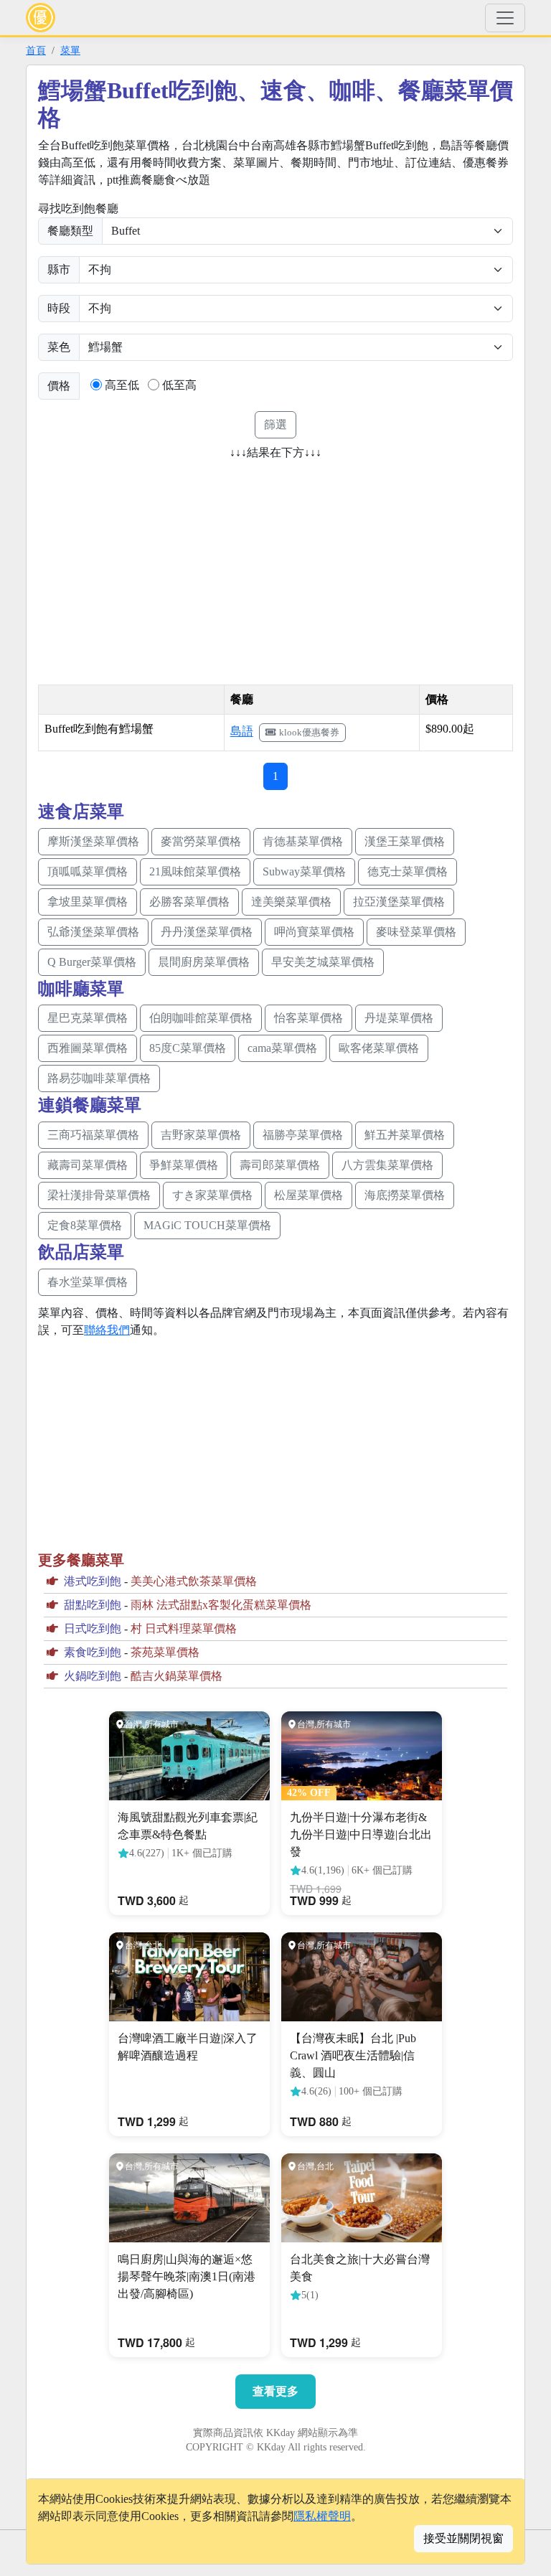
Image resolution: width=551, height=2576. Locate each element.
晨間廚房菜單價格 (204, 962)
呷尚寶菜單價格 (314, 932)
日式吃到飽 (93, 1628)
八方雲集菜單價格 (387, 1165)
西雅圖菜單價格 (88, 1048)
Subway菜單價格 (304, 871)
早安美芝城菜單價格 (323, 962)
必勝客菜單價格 (189, 902)
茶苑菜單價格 (165, 1652)
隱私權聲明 (322, 2516)
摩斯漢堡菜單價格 (93, 841)
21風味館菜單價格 (195, 871)
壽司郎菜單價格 (280, 1165)
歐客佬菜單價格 (379, 1048)
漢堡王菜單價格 (405, 841)
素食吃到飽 (93, 1652)
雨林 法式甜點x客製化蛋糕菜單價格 (221, 1605)
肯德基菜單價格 (303, 841)
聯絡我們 (107, 1330)
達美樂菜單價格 (291, 902)
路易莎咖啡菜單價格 (99, 1078)
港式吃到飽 (93, 1581)
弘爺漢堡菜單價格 (93, 932)
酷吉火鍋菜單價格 (176, 1676)
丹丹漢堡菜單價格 (207, 932)
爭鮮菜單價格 (184, 1165)
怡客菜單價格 (309, 1018)
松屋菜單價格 (309, 1195)
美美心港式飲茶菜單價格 (194, 1581)
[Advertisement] (159, 568)
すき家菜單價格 (212, 1195)
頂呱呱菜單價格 (88, 871)
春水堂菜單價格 (88, 1282)
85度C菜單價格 (188, 1048)
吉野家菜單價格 (201, 1135)
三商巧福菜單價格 (93, 1135)
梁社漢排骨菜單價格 (99, 1195)
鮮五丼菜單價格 (405, 1135)
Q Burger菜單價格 (92, 962)
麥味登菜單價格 (416, 932)
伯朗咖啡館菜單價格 (201, 1018)
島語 (242, 732)
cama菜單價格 (282, 1048)
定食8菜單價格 (85, 1225)
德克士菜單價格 (408, 871)
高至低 (122, 385)
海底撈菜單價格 (405, 1195)
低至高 (179, 385)
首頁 (36, 50)
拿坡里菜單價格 (88, 902)
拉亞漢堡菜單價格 (399, 902)
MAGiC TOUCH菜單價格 (207, 1225)
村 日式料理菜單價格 (184, 1628)
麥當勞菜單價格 (201, 841)
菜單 (70, 50)
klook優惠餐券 (309, 732)
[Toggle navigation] (505, 18)
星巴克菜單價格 (88, 1018)
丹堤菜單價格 (399, 1018)
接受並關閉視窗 (463, 2538)
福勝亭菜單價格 (303, 1135)
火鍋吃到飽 (93, 1676)
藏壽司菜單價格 (88, 1165)
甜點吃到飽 (93, 1605)
